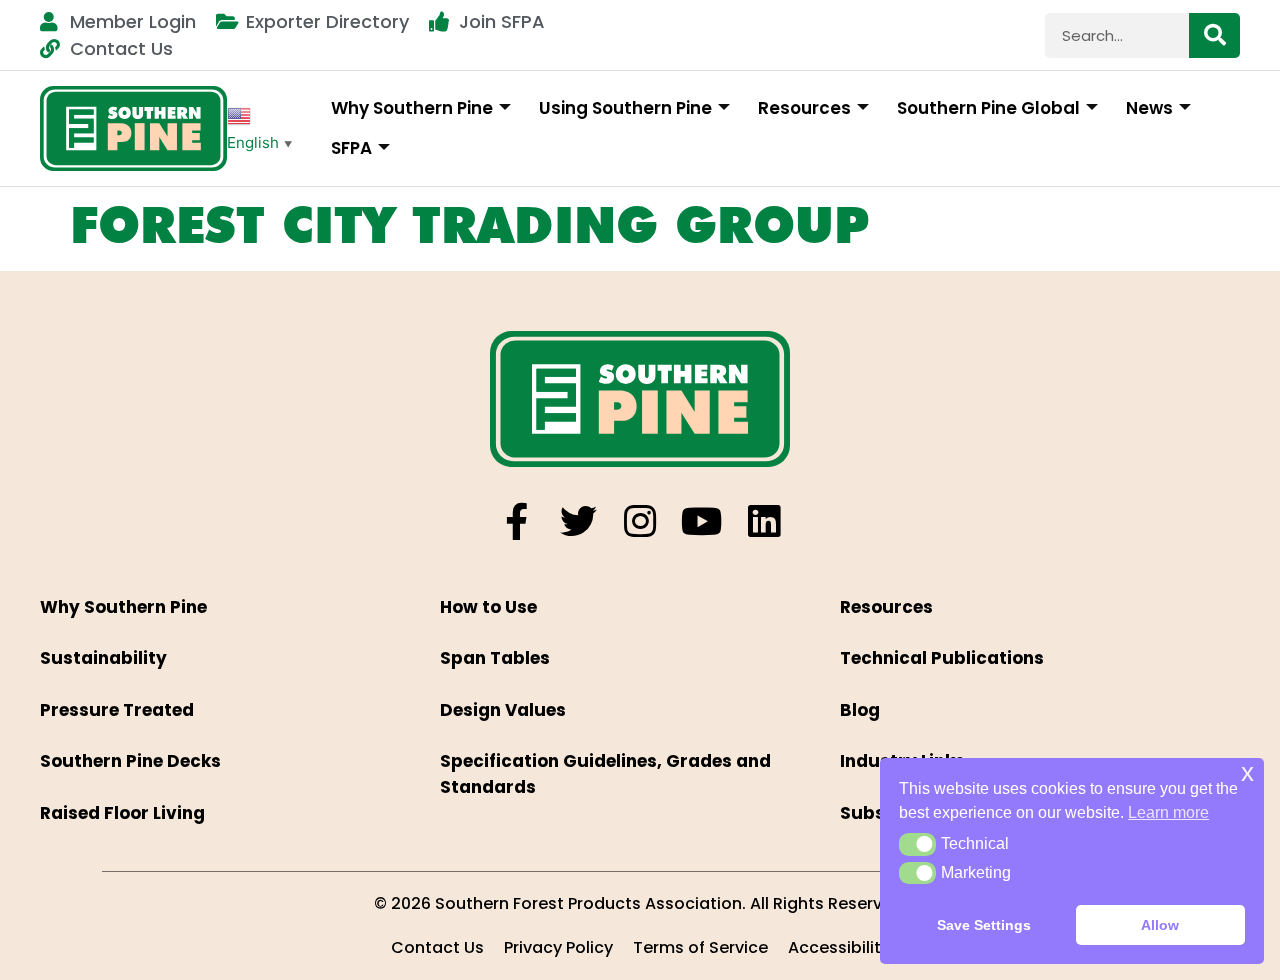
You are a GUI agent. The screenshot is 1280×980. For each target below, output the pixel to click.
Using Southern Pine (625, 108)
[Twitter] (578, 521)
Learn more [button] (1168, 812)
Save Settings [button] (984, 925)
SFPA (351, 148)
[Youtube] (702, 521)
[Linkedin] (764, 521)
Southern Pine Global (988, 108)
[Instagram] (640, 521)
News (1149, 108)
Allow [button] (1160, 925)
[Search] (1214, 35)
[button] (917, 844)
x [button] (1247, 772)
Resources (804, 108)
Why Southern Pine (412, 108)
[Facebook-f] (516, 521)
